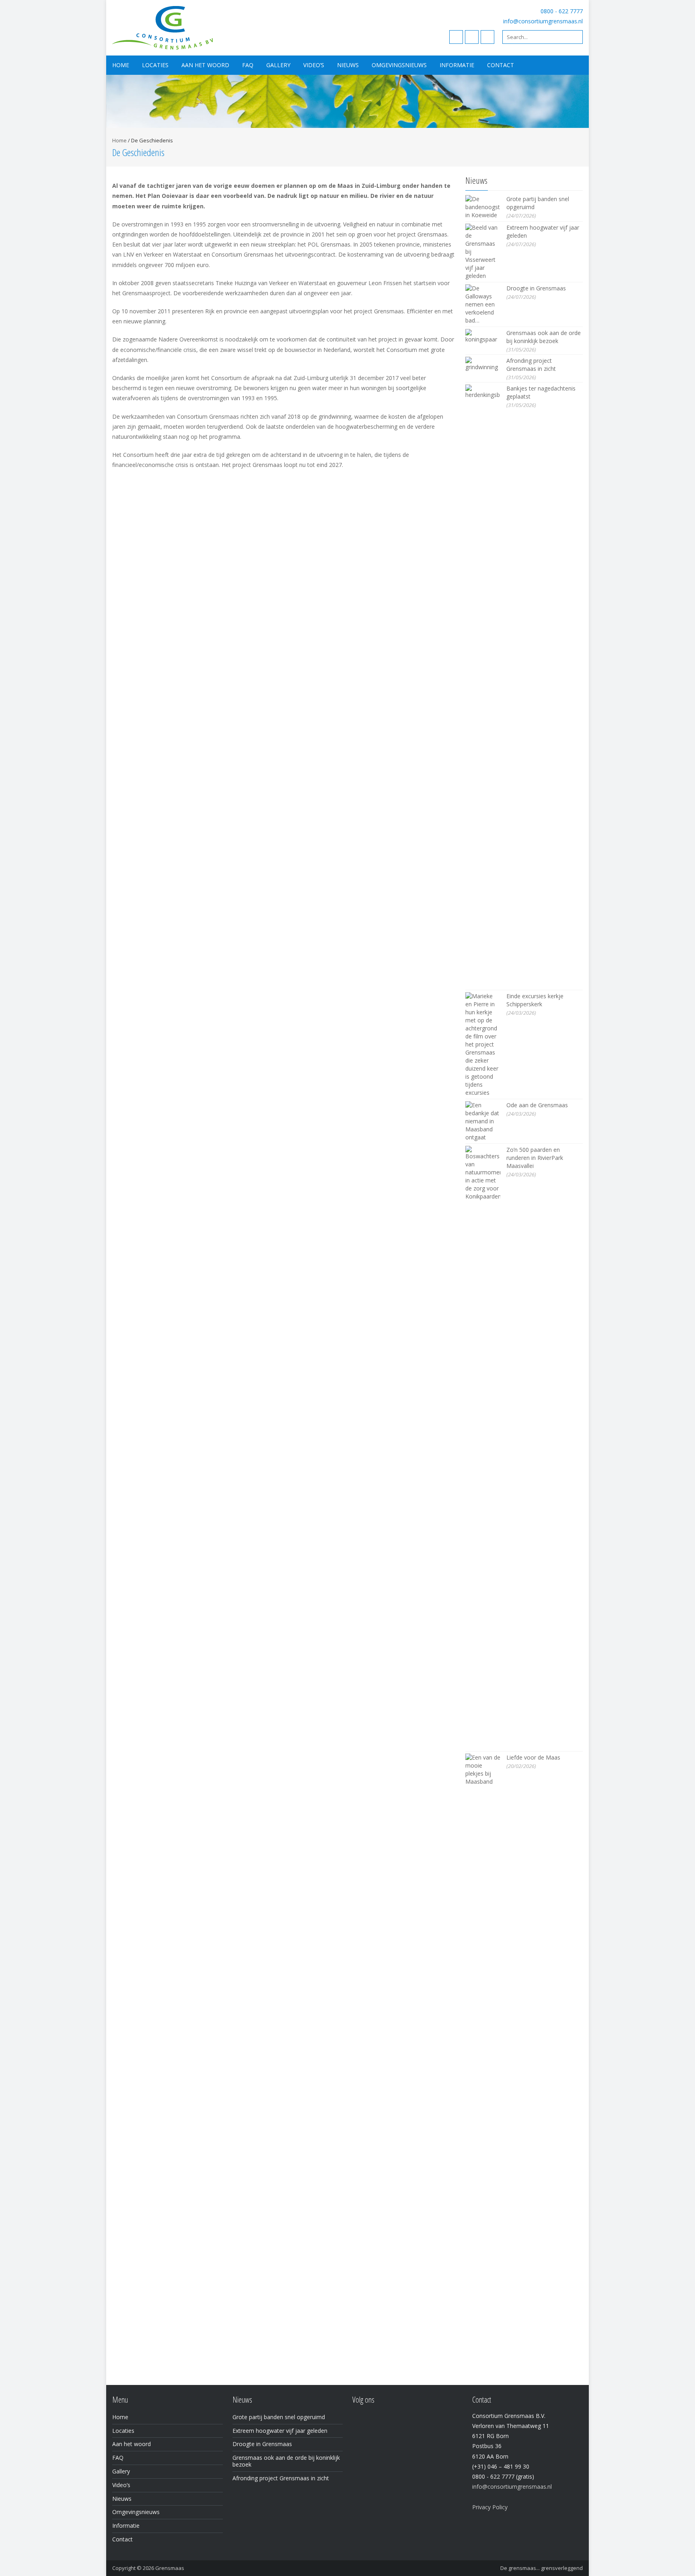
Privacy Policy (490, 2507)
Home (121, 65)
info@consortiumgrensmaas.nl (543, 21)
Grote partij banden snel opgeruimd (279, 2417)
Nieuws (348, 65)
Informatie (457, 65)
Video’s (314, 65)
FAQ (248, 65)
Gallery (278, 65)
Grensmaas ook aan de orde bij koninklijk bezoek (544, 337)
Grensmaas (170, 2568)
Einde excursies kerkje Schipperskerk (535, 1000)
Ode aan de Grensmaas (537, 1105)
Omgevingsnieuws (399, 65)
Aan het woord (205, 65)
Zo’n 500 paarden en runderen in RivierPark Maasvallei (535, 1158)
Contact (501, 65)
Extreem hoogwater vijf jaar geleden (280, 2431)
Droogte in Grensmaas (536, 288)
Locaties (155, 65)
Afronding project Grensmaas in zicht (531, 365)
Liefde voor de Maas (533, 1757)
